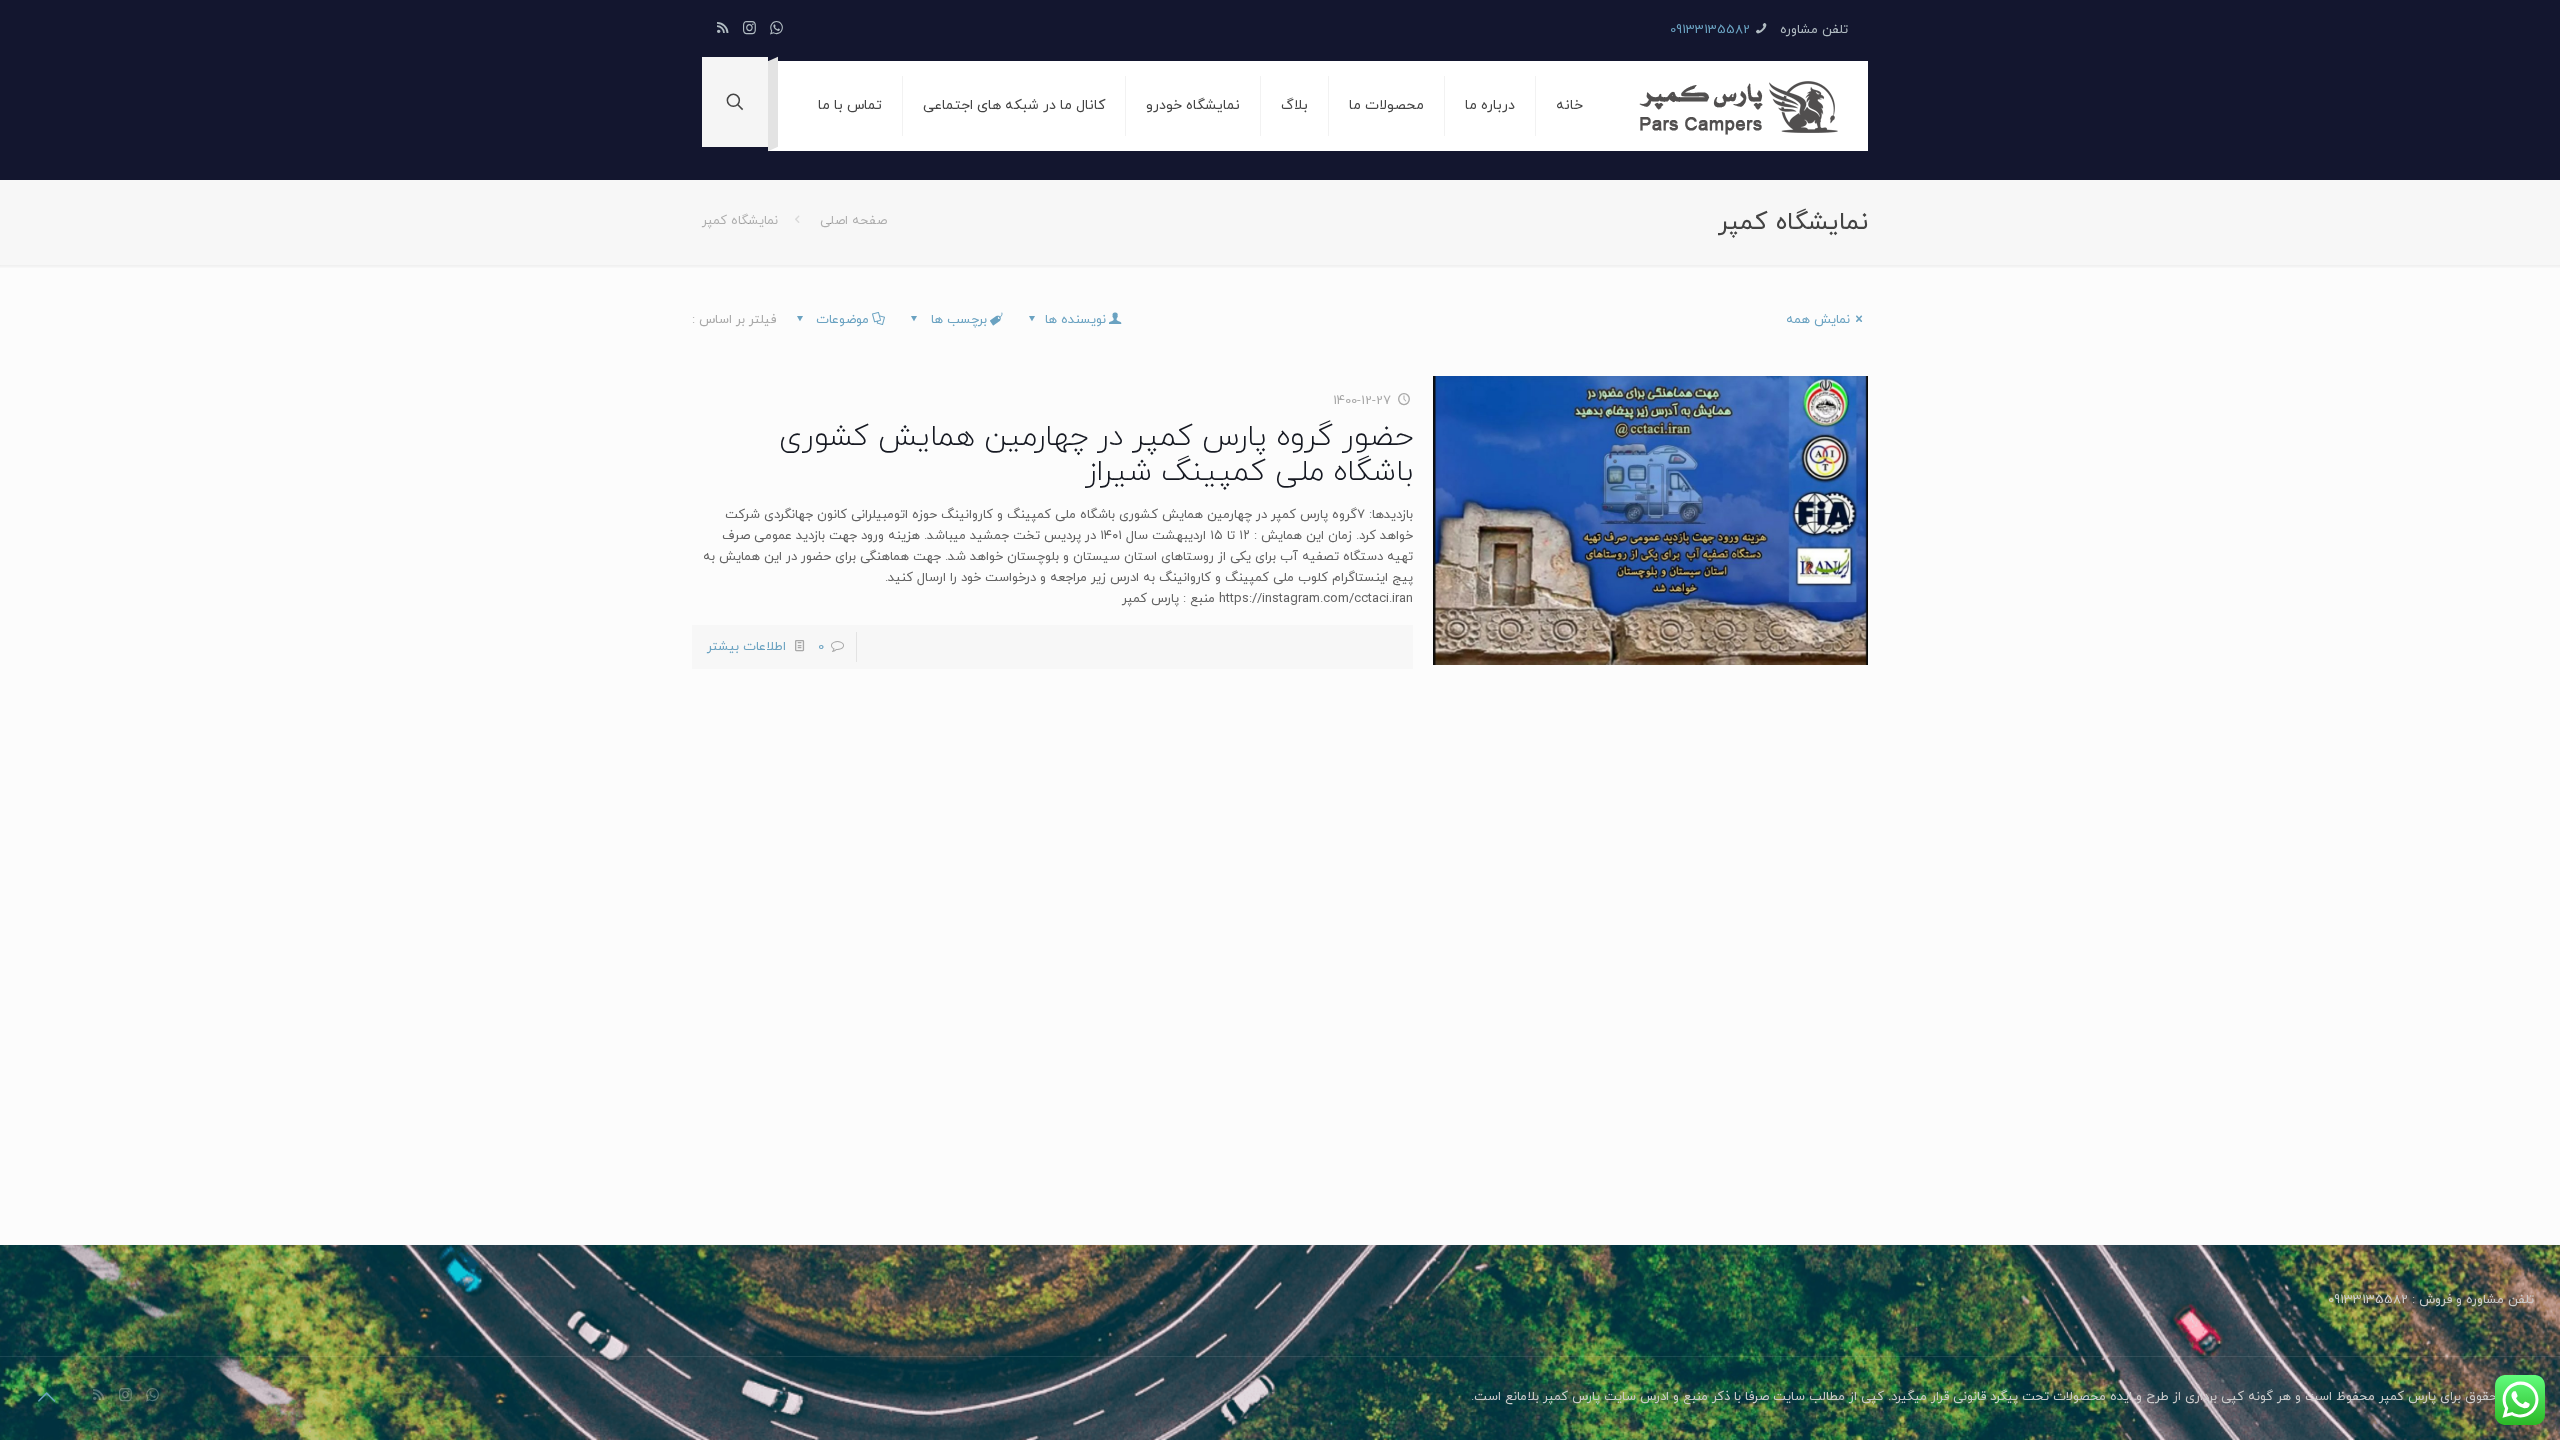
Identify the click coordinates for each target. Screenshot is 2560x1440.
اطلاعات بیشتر (746, 647)
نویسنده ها (1073, 320)
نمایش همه (1818, 320)
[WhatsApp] (776, 29)
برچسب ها (957, 320)
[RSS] (722, 29)
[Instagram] (749, 29)
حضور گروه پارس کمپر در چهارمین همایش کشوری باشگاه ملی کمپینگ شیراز (1096, 455)
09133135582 (1710, 30)
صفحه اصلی (853, 221)
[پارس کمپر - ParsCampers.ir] (1740, 106)
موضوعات (840, 320)
